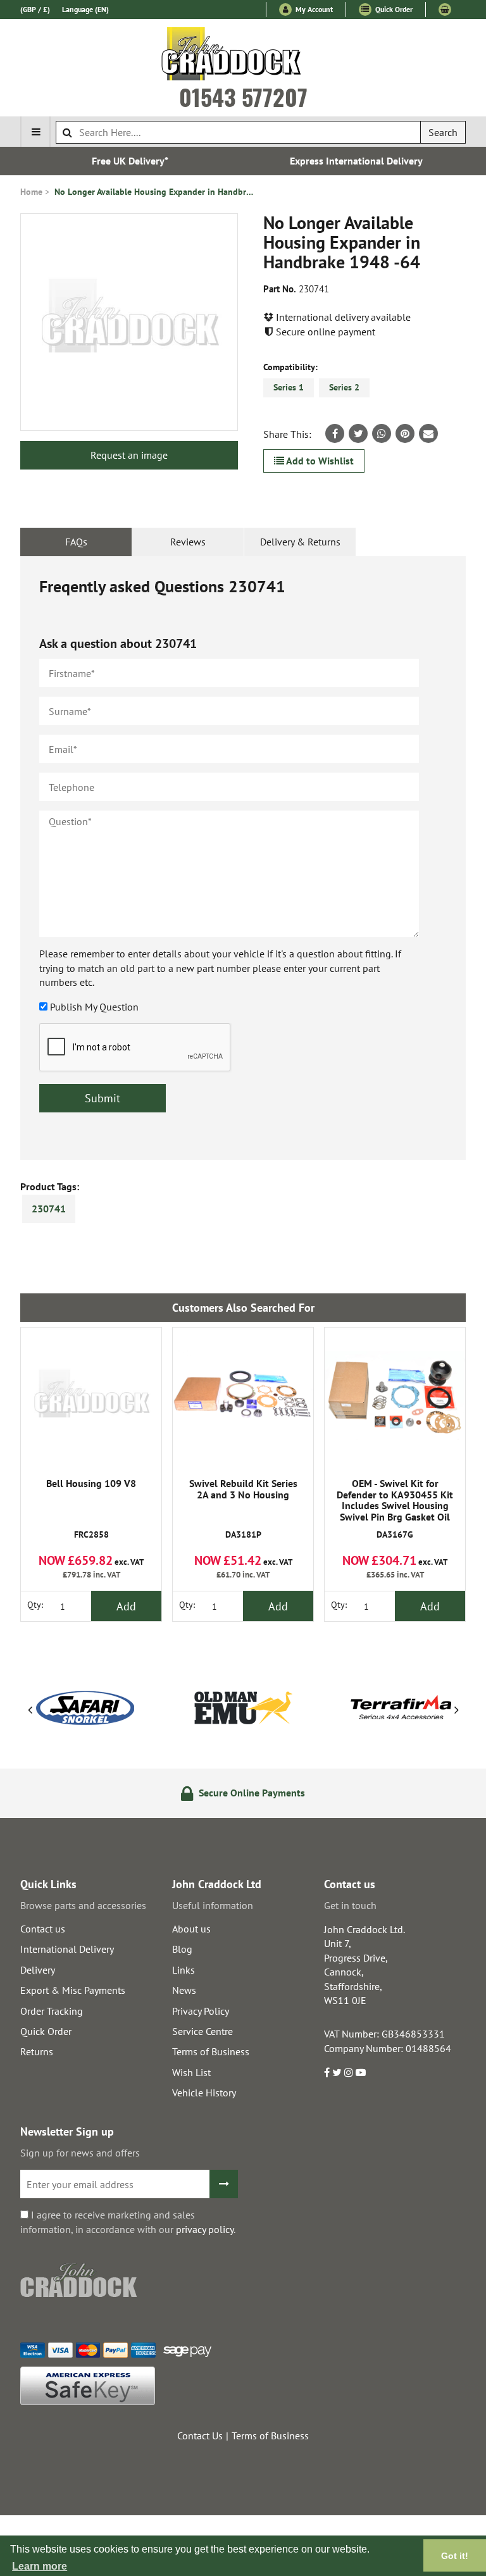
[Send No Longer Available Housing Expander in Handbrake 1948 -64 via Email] (428, 433)
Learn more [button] (40, 2566)
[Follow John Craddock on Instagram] (349, 2072)
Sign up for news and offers (80, 2153)
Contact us (43, 1929)
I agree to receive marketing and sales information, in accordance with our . (128, 2222)
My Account (313, 9)
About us (191, 1929)
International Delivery (67, 1949)
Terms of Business (211, 2051)
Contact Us (200, 2436)
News (184, 1990)
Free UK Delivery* (130, 161)
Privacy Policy (201, 2011)
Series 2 (344, 387)
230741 (49, 1209)
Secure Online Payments (251, 1793)
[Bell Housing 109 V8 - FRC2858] (91, 1398)
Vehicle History (204, 2093)
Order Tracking (52, 2011)
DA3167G (395, 1510)
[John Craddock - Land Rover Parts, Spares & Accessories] (243, 56)
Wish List (191, 2072)
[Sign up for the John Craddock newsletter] (224, 2184)
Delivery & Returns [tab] (300, 542)
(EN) (85, 9)
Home (31, 192)
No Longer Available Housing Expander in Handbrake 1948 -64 (156, 192)
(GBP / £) (35, 9)
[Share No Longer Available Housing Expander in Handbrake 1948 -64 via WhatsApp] (382, 433)
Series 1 (289, 387)
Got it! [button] (455, 2556)
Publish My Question (94, 1007)
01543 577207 (243, 97)
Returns (37, 2051)
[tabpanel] (243, 858)
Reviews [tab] (188, 542)
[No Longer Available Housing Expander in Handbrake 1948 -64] (129, 322)
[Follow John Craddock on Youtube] (361, 2072)
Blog (182, 1949)
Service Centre (202, 2031)
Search (443, 132)
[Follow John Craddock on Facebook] (327, 2072)
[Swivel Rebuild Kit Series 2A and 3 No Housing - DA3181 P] (243, 1398)
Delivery (38, 1970)
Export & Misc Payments (73, 1990)
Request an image (129, 455)
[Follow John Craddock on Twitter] (337, 2072)
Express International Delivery (356, 161)
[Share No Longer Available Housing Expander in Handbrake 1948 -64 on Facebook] (335, 433)
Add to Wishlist (319, 461)
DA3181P (243, 1509)
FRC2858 (91, 1509)
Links (184, 1970)
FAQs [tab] (76, 542)
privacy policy (205, 2229)
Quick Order (393, 9)
